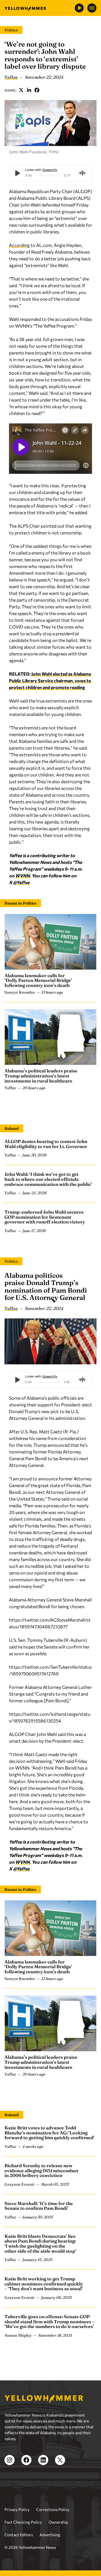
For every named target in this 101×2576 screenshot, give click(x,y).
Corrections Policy (53, 2509)
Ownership (58, 2522)
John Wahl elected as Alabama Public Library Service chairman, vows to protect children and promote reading (50, 680)
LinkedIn (29, 90)
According (19, 245)
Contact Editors (19, 2535)
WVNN (22, 876)
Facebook (37, 90)
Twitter (21, 90)
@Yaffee (21, 882)
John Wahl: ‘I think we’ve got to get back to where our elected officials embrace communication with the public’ (48, 1179)
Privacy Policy (17, 2509)
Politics (11, 30)
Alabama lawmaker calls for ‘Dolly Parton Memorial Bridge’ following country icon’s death (38, 980)
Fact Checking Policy (23, 2522)
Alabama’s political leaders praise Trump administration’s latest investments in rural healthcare (41, 1076)
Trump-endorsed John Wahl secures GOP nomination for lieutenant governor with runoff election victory (45, 1217)
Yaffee (11, 77)
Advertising (50, 2535)
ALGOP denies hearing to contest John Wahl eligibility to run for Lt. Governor (46, 1144)
